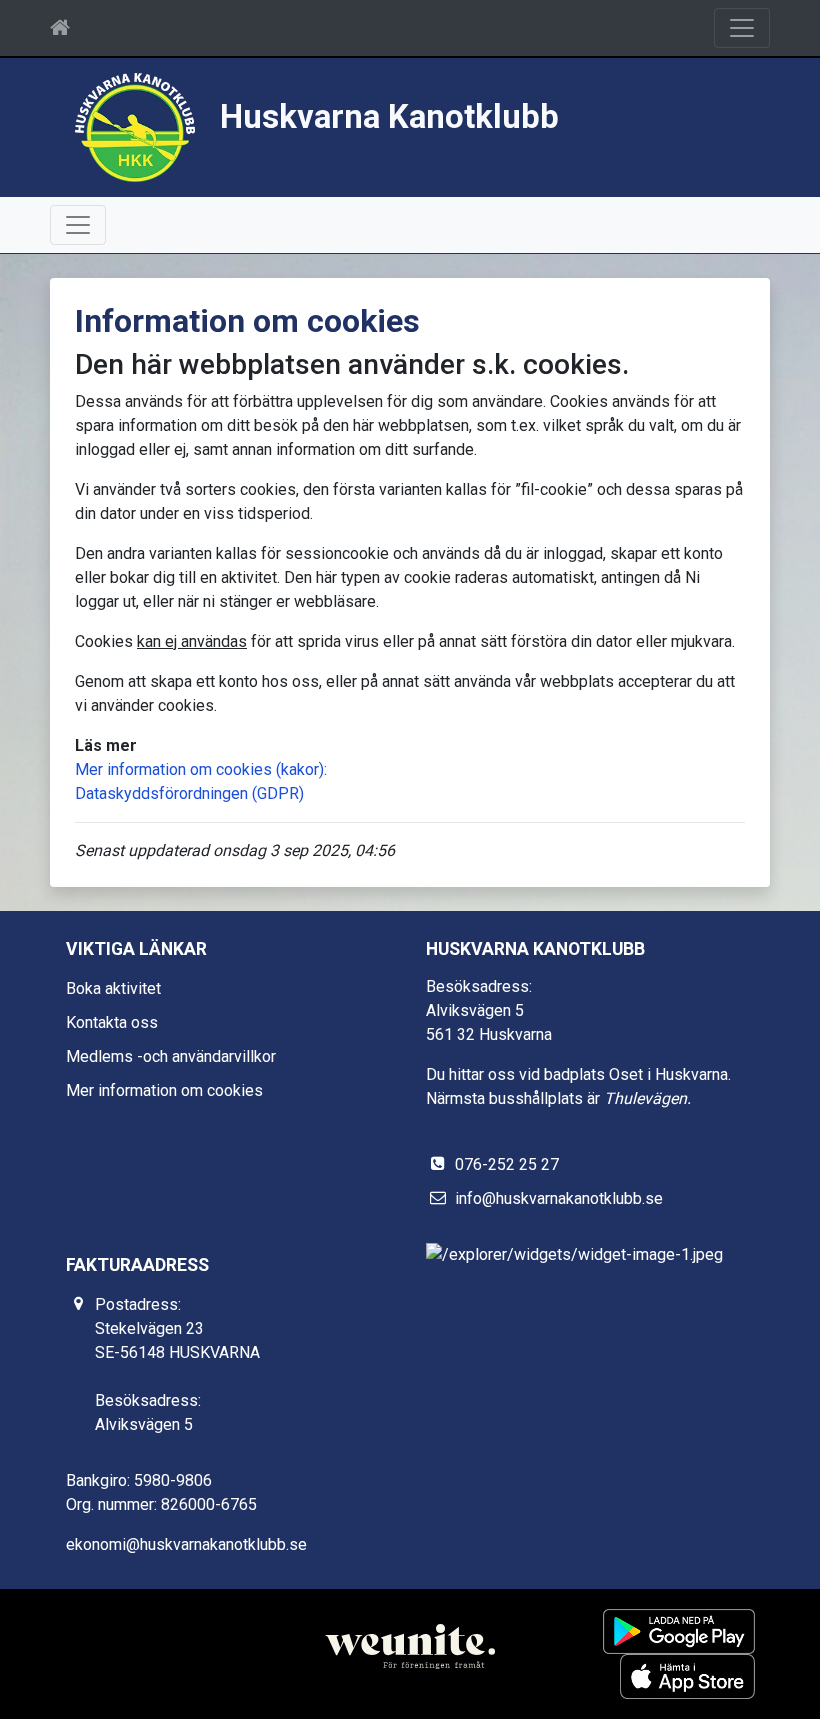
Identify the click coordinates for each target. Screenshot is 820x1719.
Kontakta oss (112, 1022)
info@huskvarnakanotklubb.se (559, 1198)
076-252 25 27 (507, 1164)
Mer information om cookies (164, 1090)
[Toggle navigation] (742, 28)
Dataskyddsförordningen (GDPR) (189, 793)
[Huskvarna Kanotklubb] (135, 126)
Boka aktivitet (113, 988)
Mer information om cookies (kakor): (201, 769)
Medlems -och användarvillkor (171, 1056)
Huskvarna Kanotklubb (389, 117)
